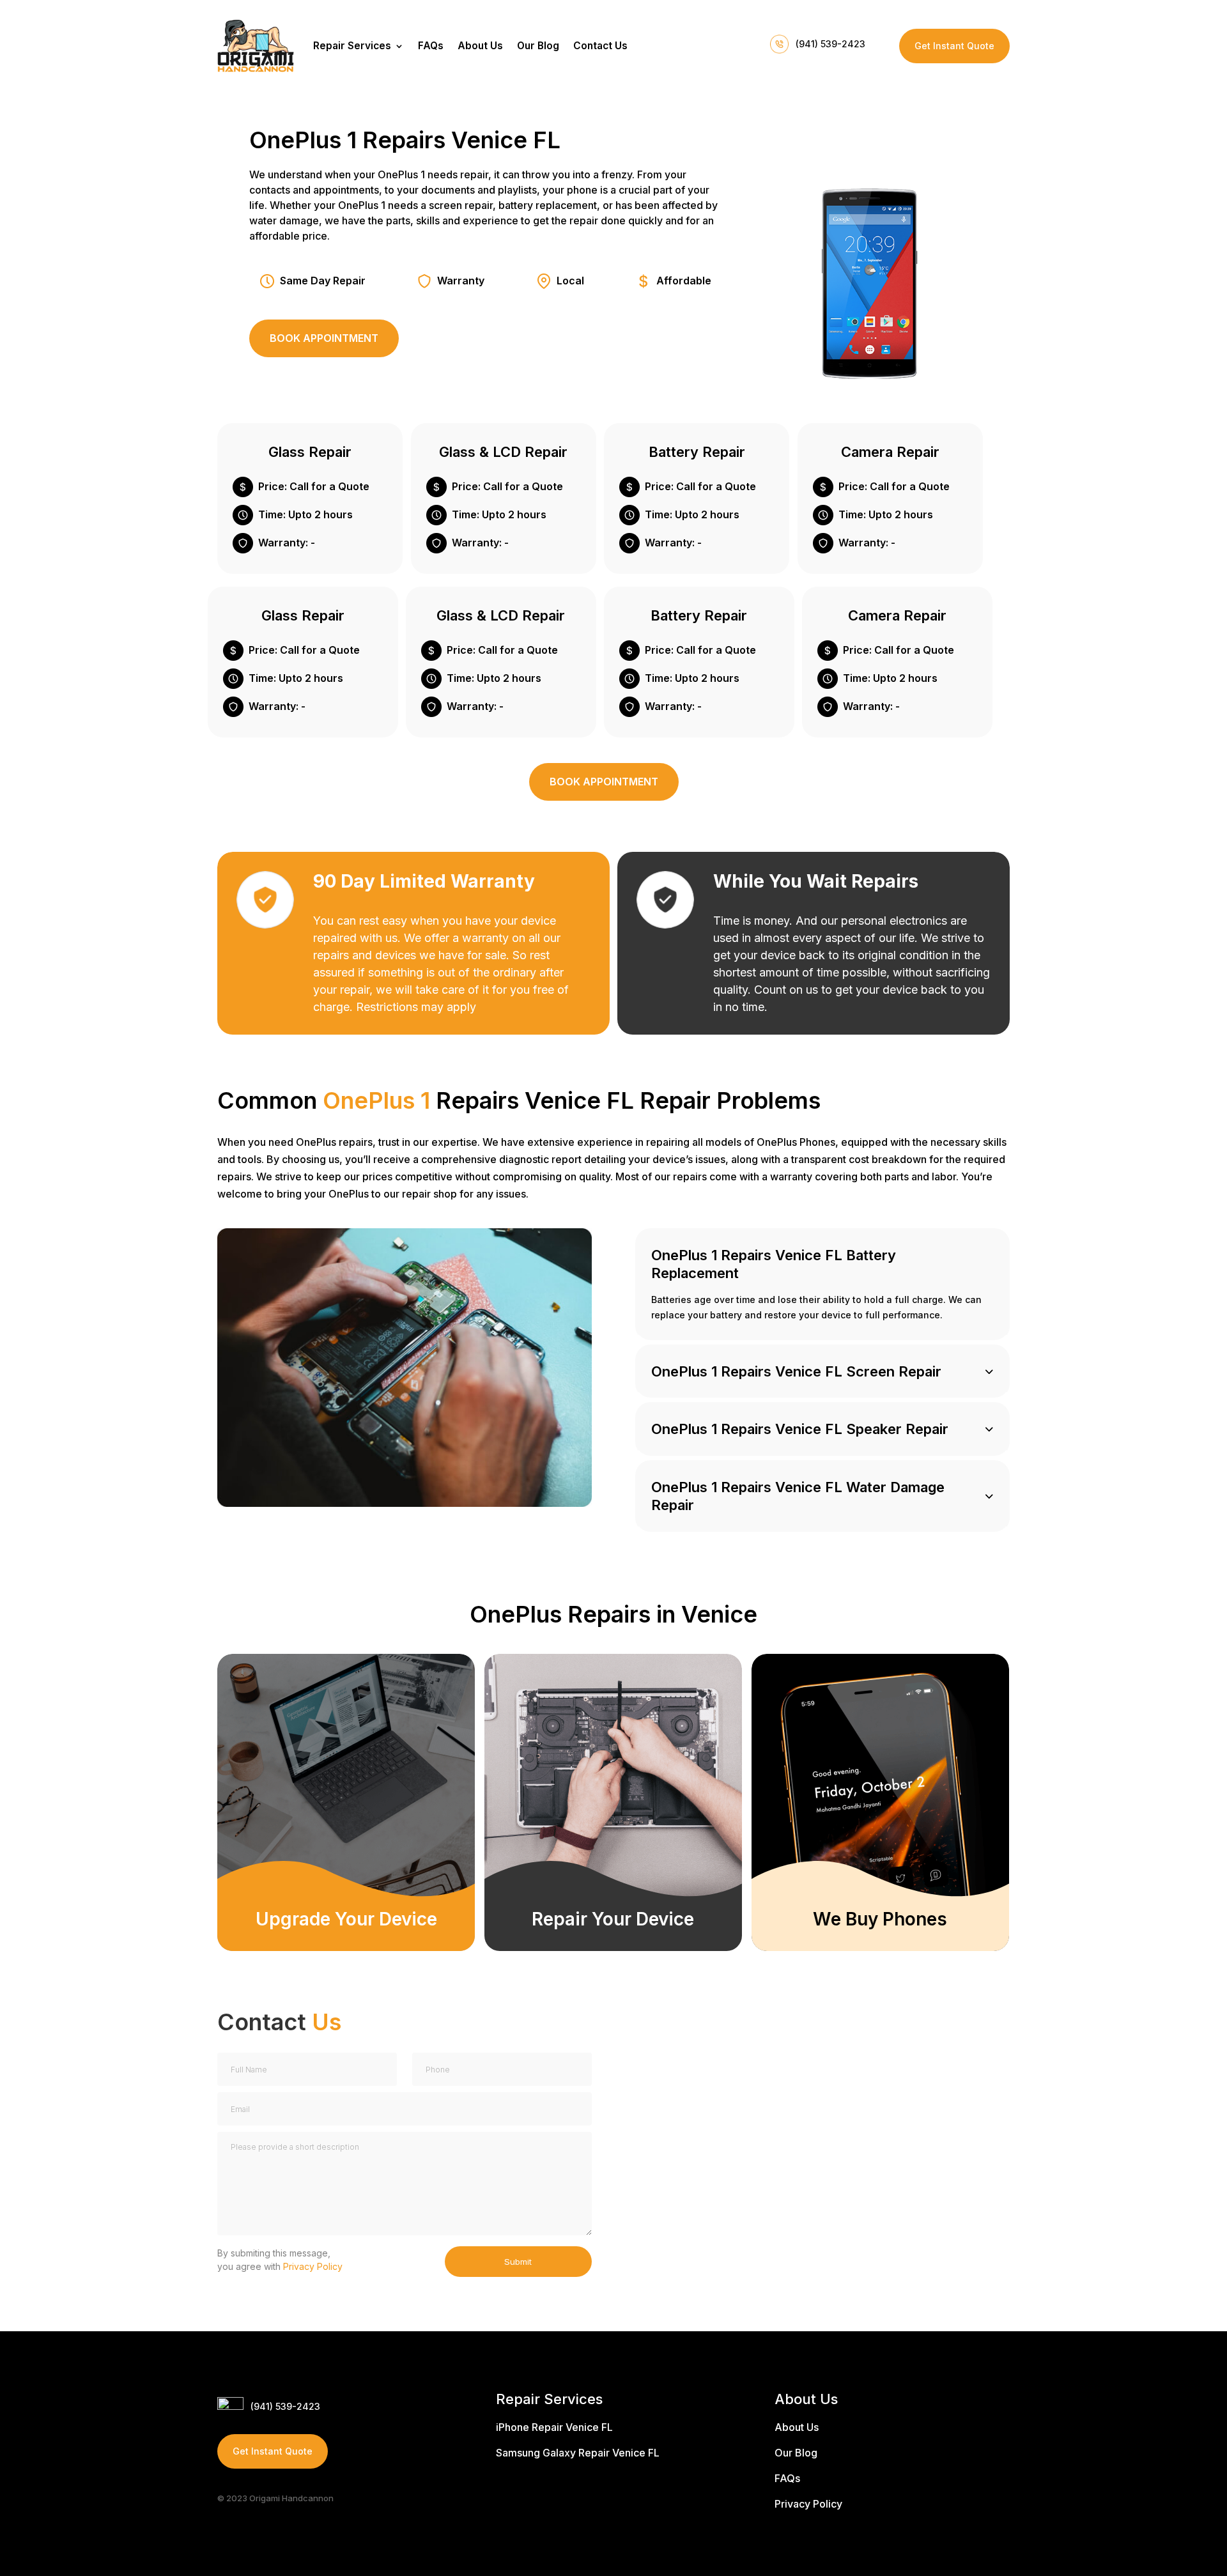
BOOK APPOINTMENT (324, 338)
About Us (480, 46)
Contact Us (600, 46)
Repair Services (352, 46)
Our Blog (538, 46)
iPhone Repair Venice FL (554, 2427)
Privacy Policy (313, 2266)
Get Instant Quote (954, 46)
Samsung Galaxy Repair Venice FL (578, 2453)
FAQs (431, 46)
